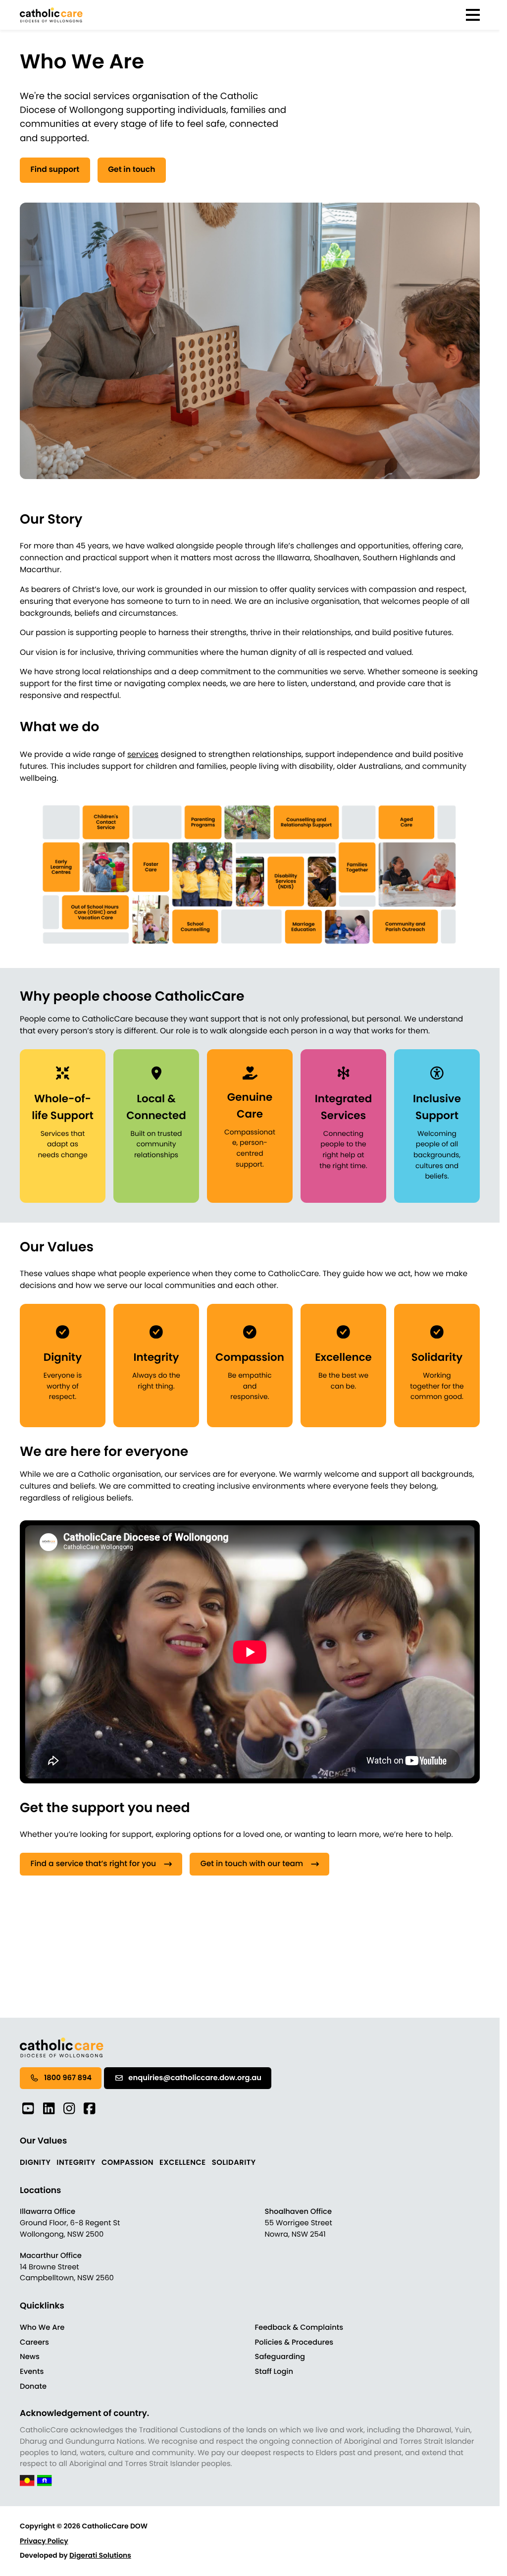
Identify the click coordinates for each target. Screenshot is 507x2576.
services (143, 755)
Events (32, 2372)
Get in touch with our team (252, 1864)
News (30, 2357)
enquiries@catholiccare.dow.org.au (195, 2078)
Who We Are (42, 2328)
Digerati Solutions (100, 2555)
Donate (33, 2387)
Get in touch (131, 170)
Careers (34, 2343)
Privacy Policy (44, 2541)
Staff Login (274, 2372)
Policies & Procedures (294, 2343)
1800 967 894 (68, 2078)
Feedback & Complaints (299, 2328)
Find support (55, 170)
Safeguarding (280, 2357)
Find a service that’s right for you (93, 1864)
